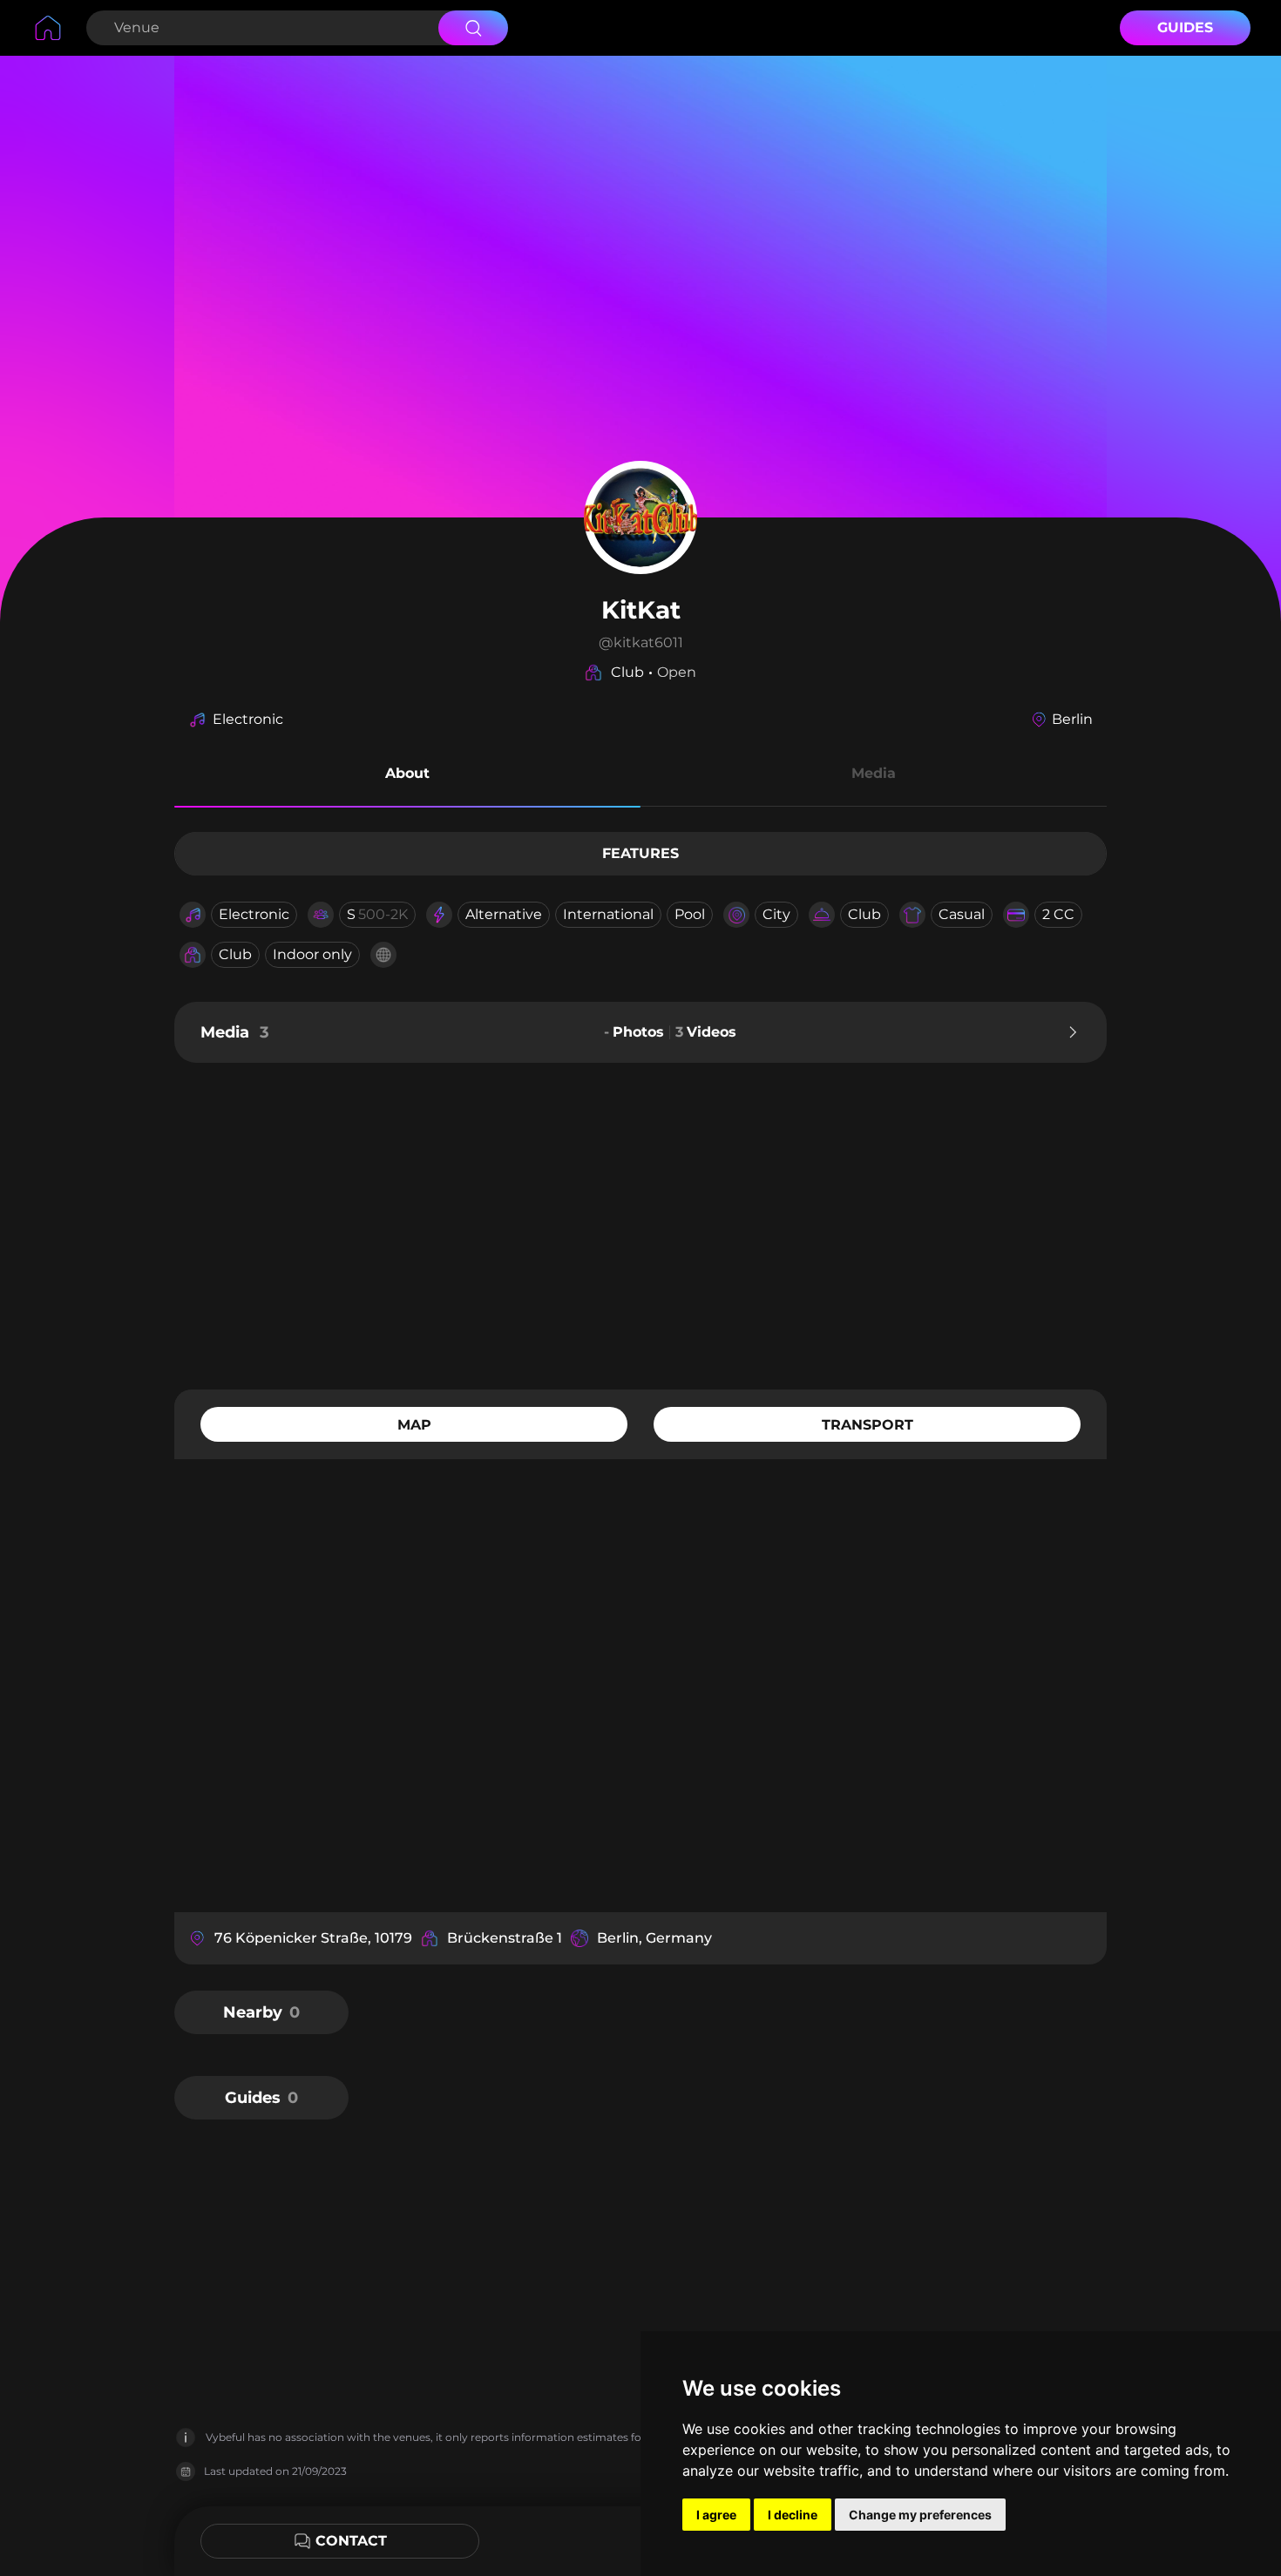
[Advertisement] (640, 1224)
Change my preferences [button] (920, 2515)
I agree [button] (716, 2515)
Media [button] (874, 773)
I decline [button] (793, 2515)
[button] (407, 776)
